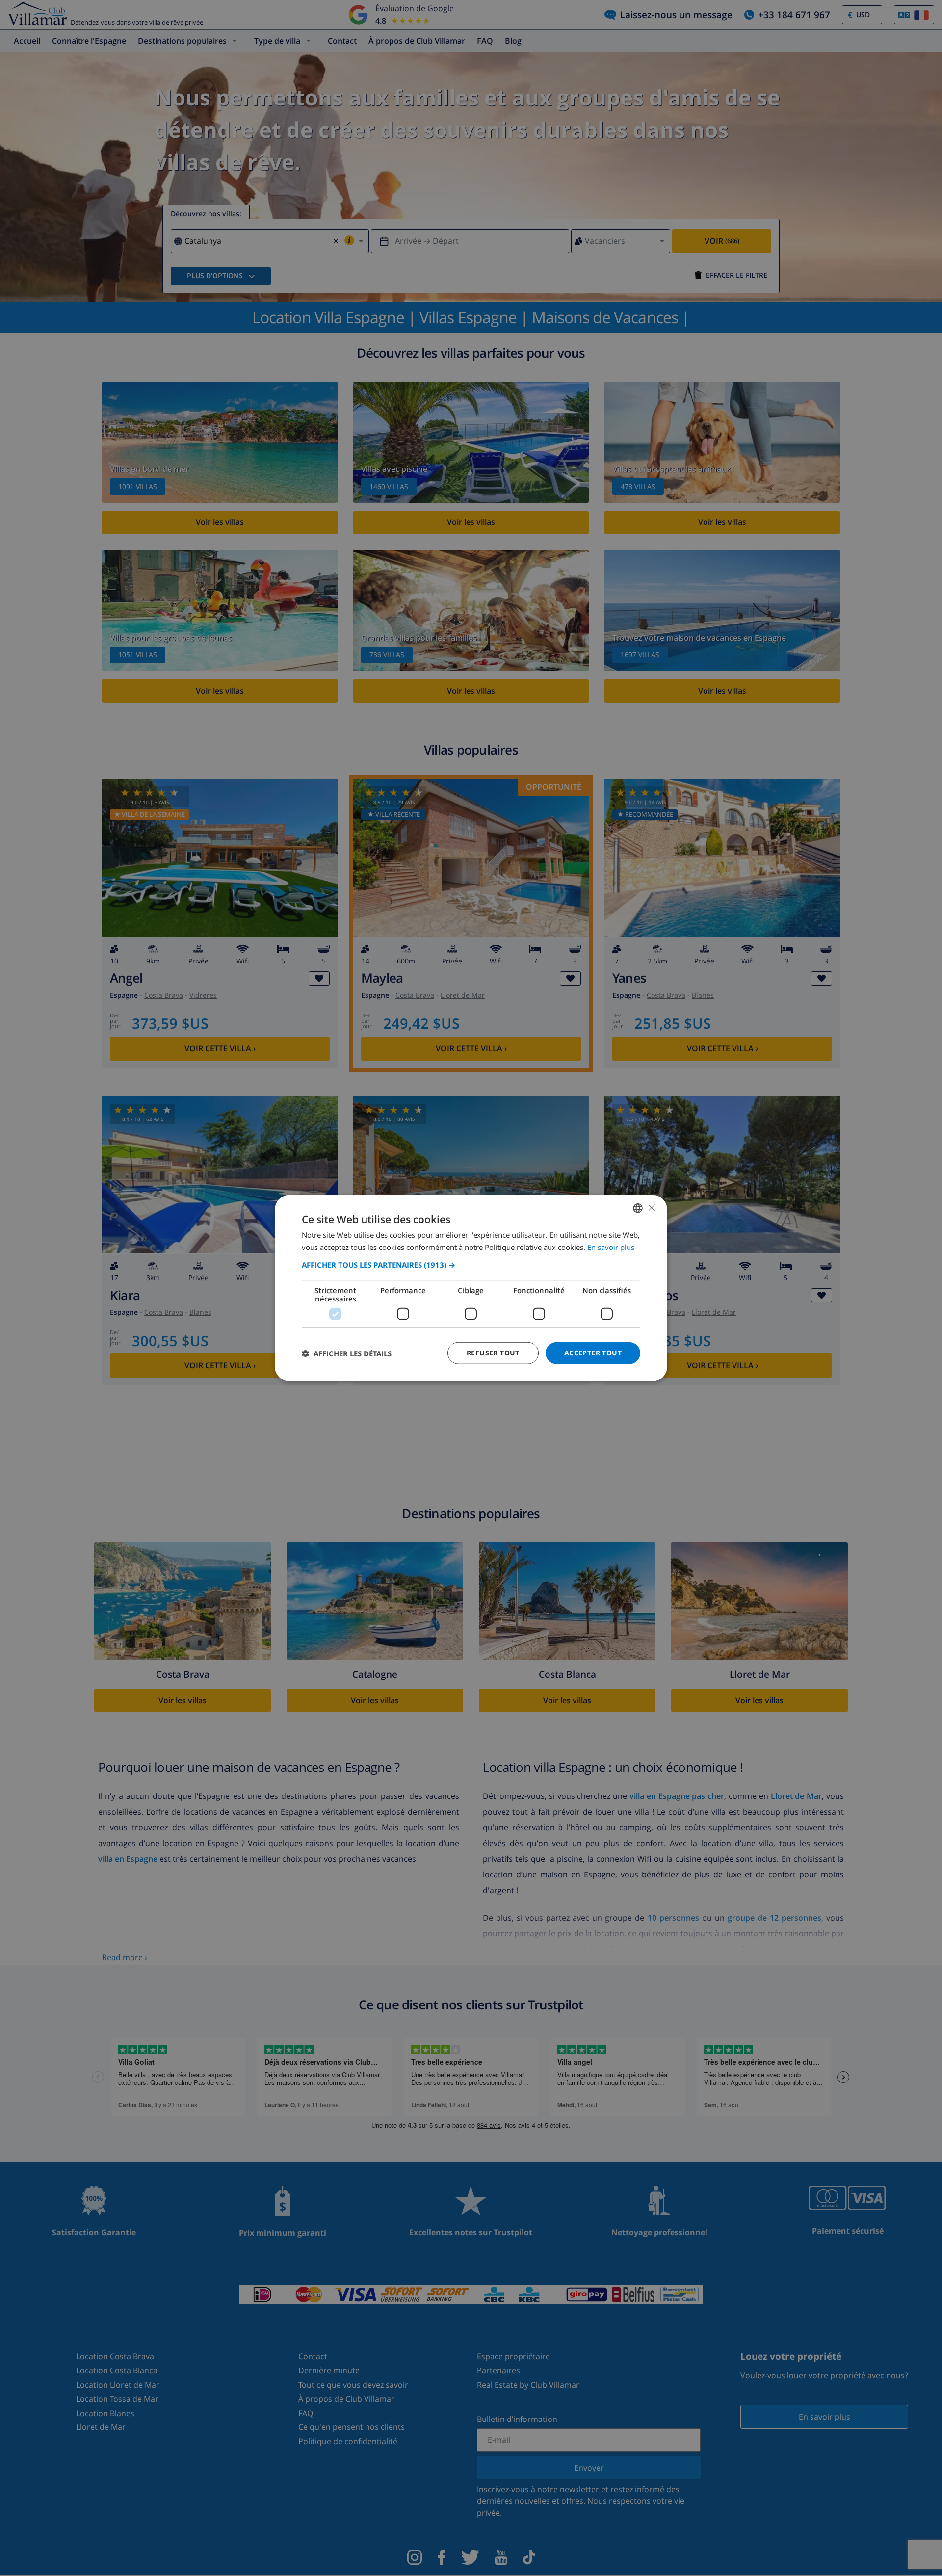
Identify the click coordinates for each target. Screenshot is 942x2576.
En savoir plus (611, 1247)
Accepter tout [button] (593, 1353)
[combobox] (638, 1208)
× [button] (651, 1208)
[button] (471, 1265)
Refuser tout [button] (493, 1353)
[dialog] (471, 1288)
